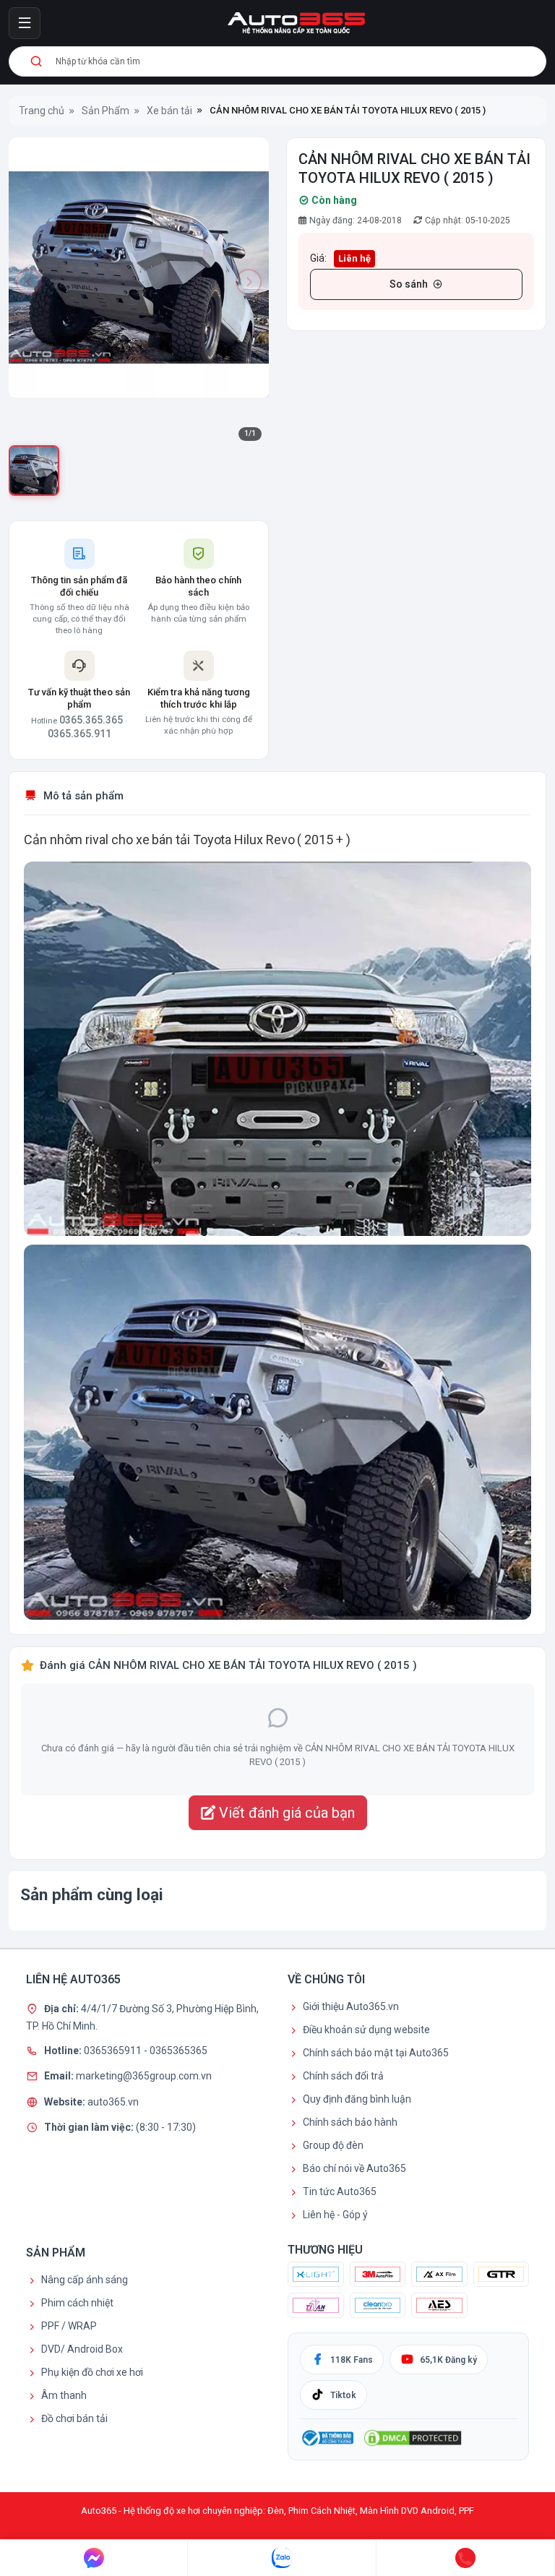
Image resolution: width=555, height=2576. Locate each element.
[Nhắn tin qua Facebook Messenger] (94, 2558)
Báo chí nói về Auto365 (354, 2168)
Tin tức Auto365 (340, 2191)
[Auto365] (296, 23)
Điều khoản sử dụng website (366, 2030)
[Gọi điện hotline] (466, 2558)
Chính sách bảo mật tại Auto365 (376, 2053)
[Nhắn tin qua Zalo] (282, 2558)
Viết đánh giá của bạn (285, 1813)
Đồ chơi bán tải (74, 2418)
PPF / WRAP (69, 2326)
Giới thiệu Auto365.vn (351, 2006)
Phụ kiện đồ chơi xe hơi (92, 2372)
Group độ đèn (333, 2145)
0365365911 (114, 2050)
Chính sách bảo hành (350, 2122)
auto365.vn (113, 2101)
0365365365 (178, 2050)
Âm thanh (64, 2395)
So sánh (409, 284)
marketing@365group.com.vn (144, 2076)
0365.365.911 (79, 734)
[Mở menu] (25, 23)
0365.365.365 (91, 720)
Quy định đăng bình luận (357, 2099)
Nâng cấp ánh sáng (85, 2280)
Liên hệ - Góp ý (335, 2215)
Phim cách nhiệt (77, 2303)
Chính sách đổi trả (343, 2076)
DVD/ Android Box (82, 2349)
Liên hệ (354, 258)
